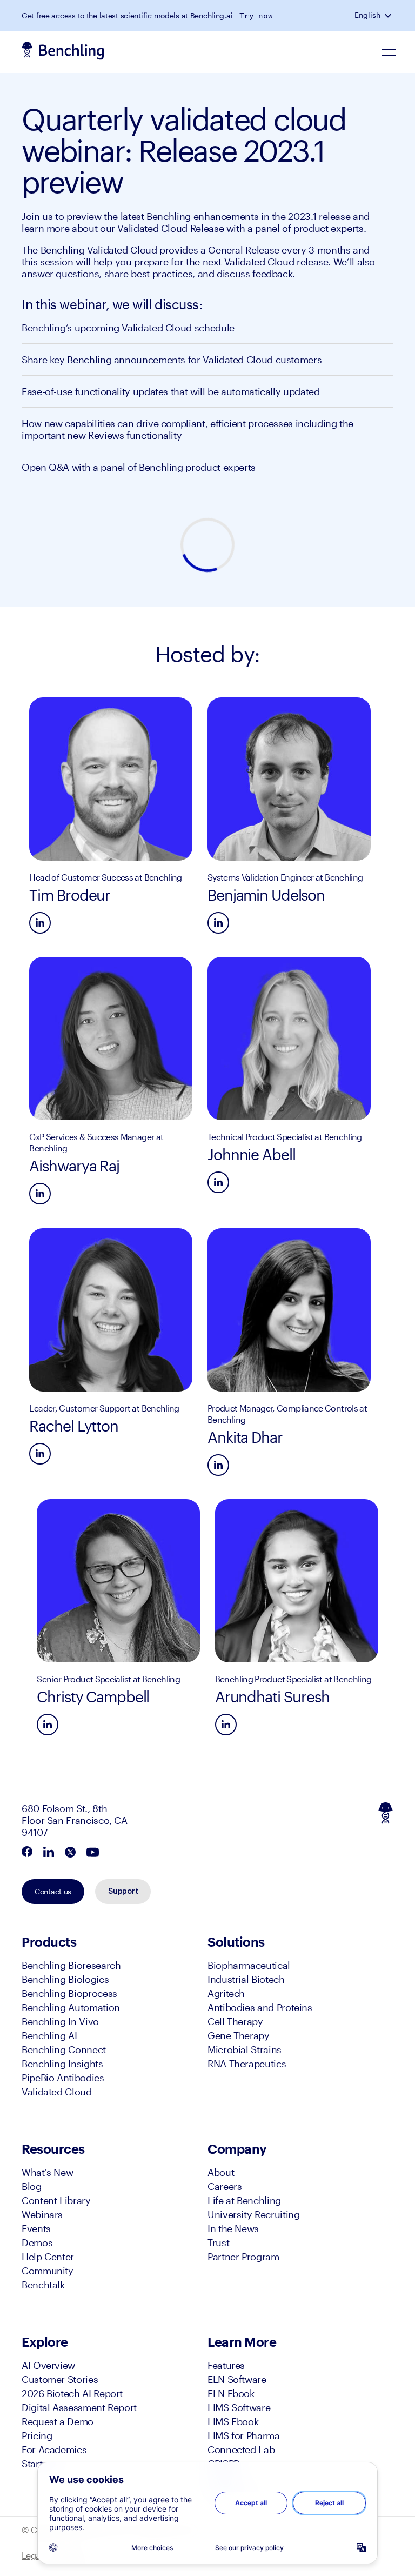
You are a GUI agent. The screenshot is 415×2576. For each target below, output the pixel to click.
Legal (32, 2555)
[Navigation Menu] (389, 52)
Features (226, 2365)
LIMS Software (239, 2407)
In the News (233, 2228)
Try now (256, 16)
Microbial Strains (245, 2049)
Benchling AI (49, 2035)
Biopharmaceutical (249, 1965)
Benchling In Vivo (60, 2021)
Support (123, 1892)
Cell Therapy (235, 2021)
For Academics (54, 2449)
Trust (218, 2242)
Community (48, 2271)
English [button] (367, 15)
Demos (37, 2242)
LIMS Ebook (233, 2421)
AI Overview (48, 2365)
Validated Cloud (57, 2092)
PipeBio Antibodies (63, 2078)
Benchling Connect (64, 2049)
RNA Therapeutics (247, 2064)
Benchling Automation (71, 2007)
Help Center (48, 2257)
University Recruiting (253, 2214)
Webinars (42, 2214)
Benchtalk (43, 2285)
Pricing (37, 2435)
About (221, 2172)
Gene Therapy (239, 2035)
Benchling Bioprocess (69, 1993)
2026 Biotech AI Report (72, 2393)
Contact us (53, 1891)
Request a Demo (58, 2421)
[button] (389, 15)
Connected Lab (241, 2449)
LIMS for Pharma (244, 2435)
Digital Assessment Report (79, 2407)
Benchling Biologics (65, 1979)
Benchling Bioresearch (71, 1965)
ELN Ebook (231, 2393)
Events (36, 2228)
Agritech (226, 1993)
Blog (32, 2186)
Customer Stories (60, 2379)
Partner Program (243, 2257)
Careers (225, 2186)
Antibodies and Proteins (260, 2007)
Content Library (56, 2200)
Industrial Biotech (246, 1979)
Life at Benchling (244, 2200)
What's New (47, 2172)
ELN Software (237, 2379)
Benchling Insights (62, 2064)
